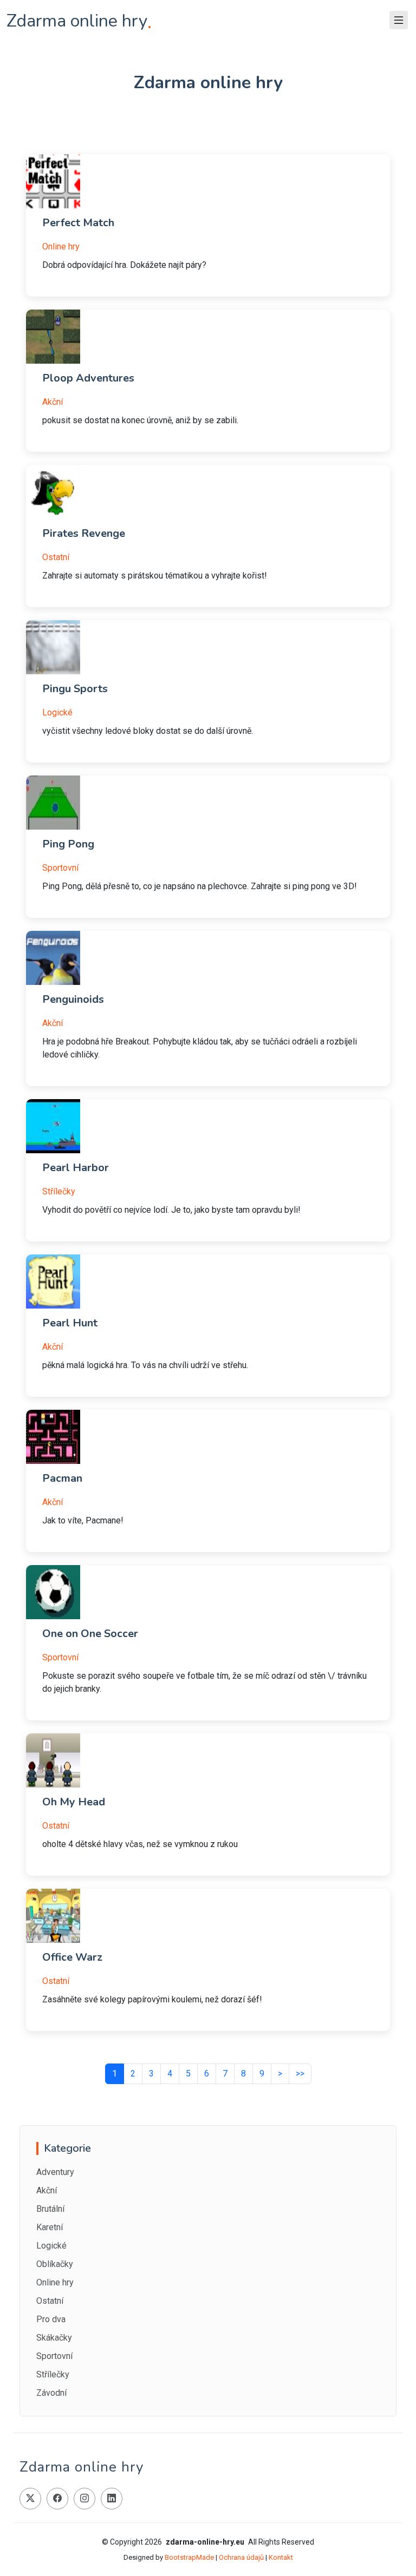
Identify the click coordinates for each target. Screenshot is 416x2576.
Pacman (62, 1478)
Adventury (55, 2172)
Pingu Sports (75, 689)
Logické (57, 712)
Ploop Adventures (88, 378)
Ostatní (56, 557)
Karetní (50, 2227)
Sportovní (60, 868)
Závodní (51, 2393)
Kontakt (281, 2557)
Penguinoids (73, 999)
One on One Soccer (90, 1634)
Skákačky (54, 2338)
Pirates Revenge (84, 533)
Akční (53, 402)
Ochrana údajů (241, 2557)
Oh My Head (74, 1802)
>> (300, 2074)
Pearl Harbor (76, 1168)
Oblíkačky (55, 2264)
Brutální (50, 2209)
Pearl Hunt (70, 1323)
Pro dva (51, 2319)
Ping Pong (68, 844)
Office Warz (72, 1957)
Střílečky (59, 1191)
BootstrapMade (189, 2557)
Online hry (61, 247)
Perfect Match (78, 223)
